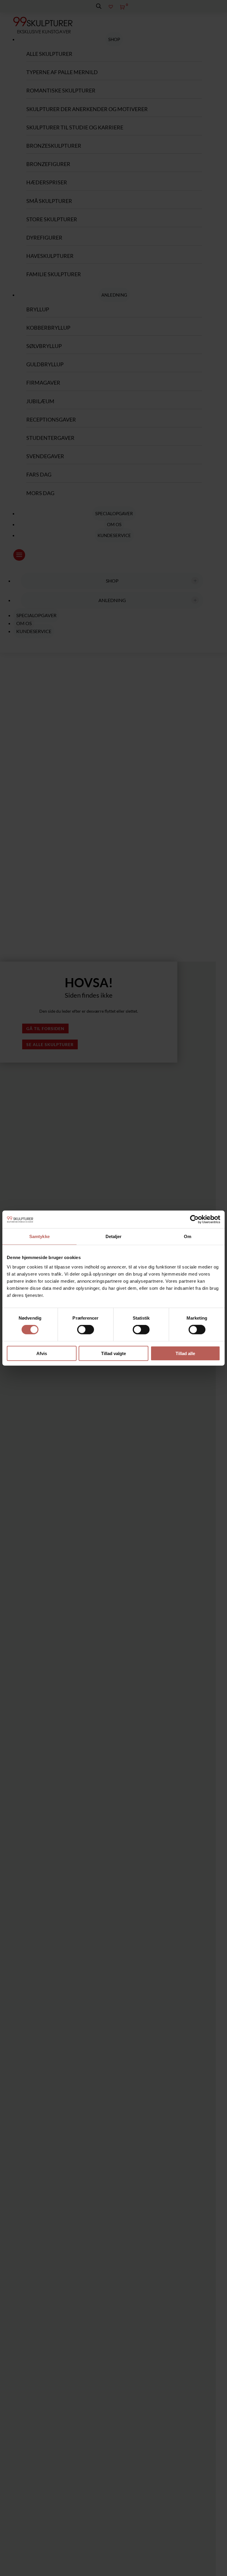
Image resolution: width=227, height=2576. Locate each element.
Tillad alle (185, 1353)
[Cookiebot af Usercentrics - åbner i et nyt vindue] (194, 1219)
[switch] (86, 1330)
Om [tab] (188, 1236)
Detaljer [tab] (114, 1236)
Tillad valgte (113, 1353)
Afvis (42, 1353)
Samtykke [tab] (39, 1236)
